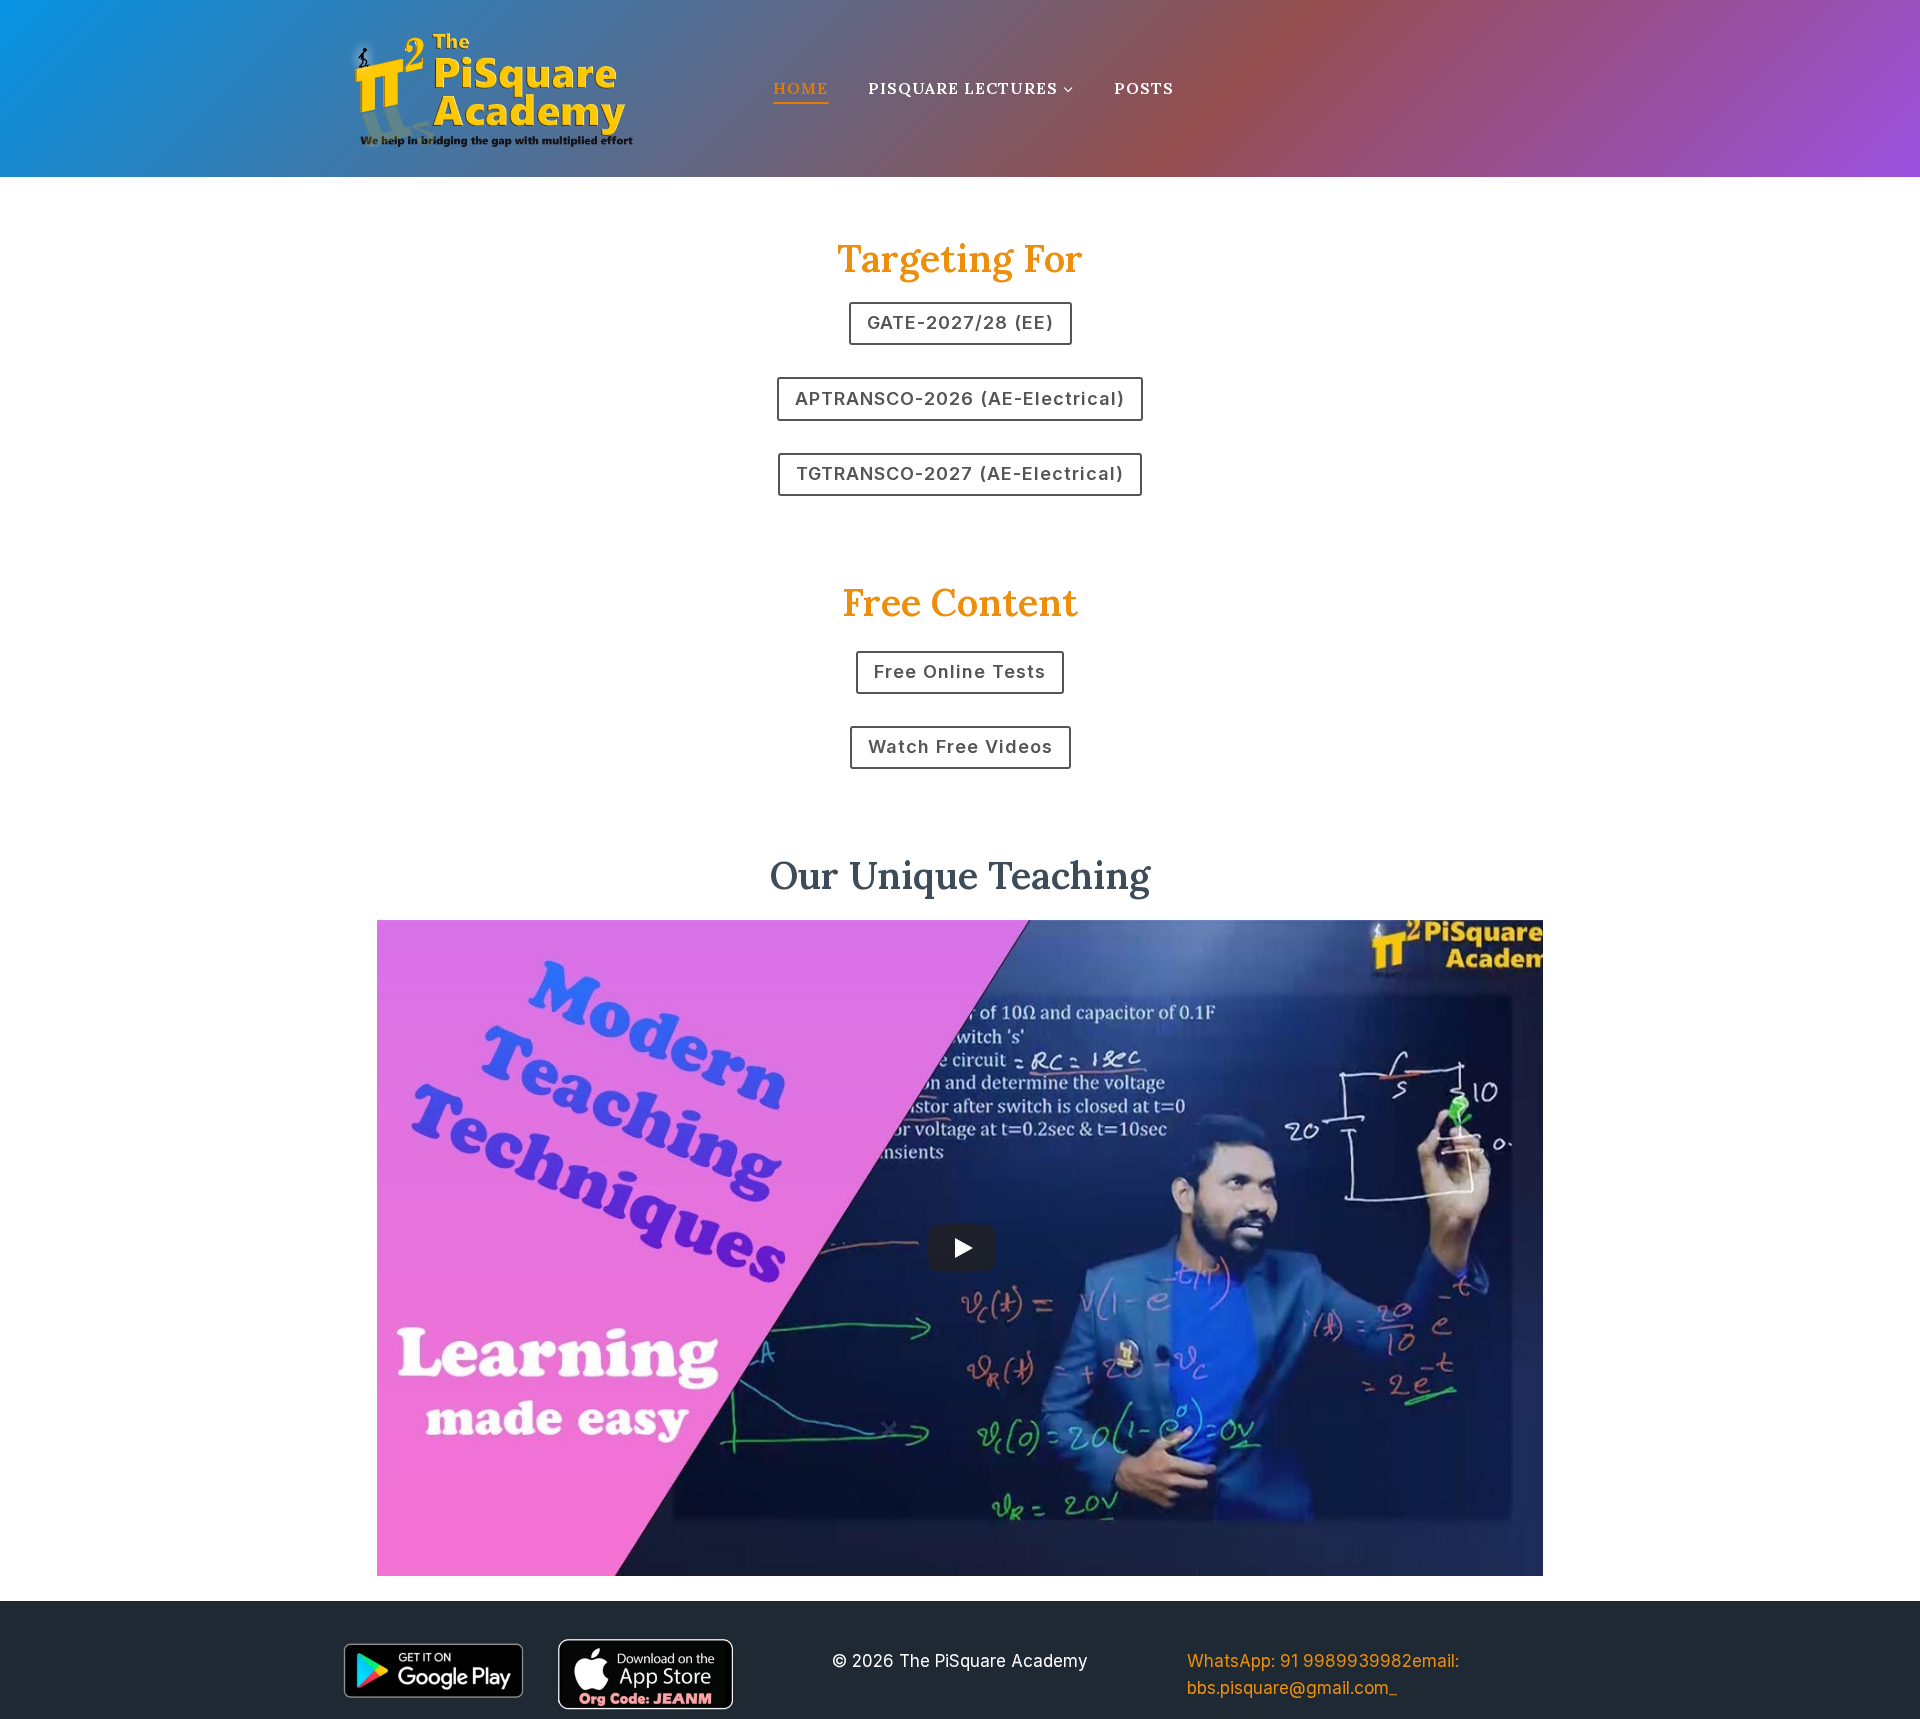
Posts (1144, 88)
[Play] (962, 1248)
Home (800, 88)
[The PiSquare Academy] (491, 88)
